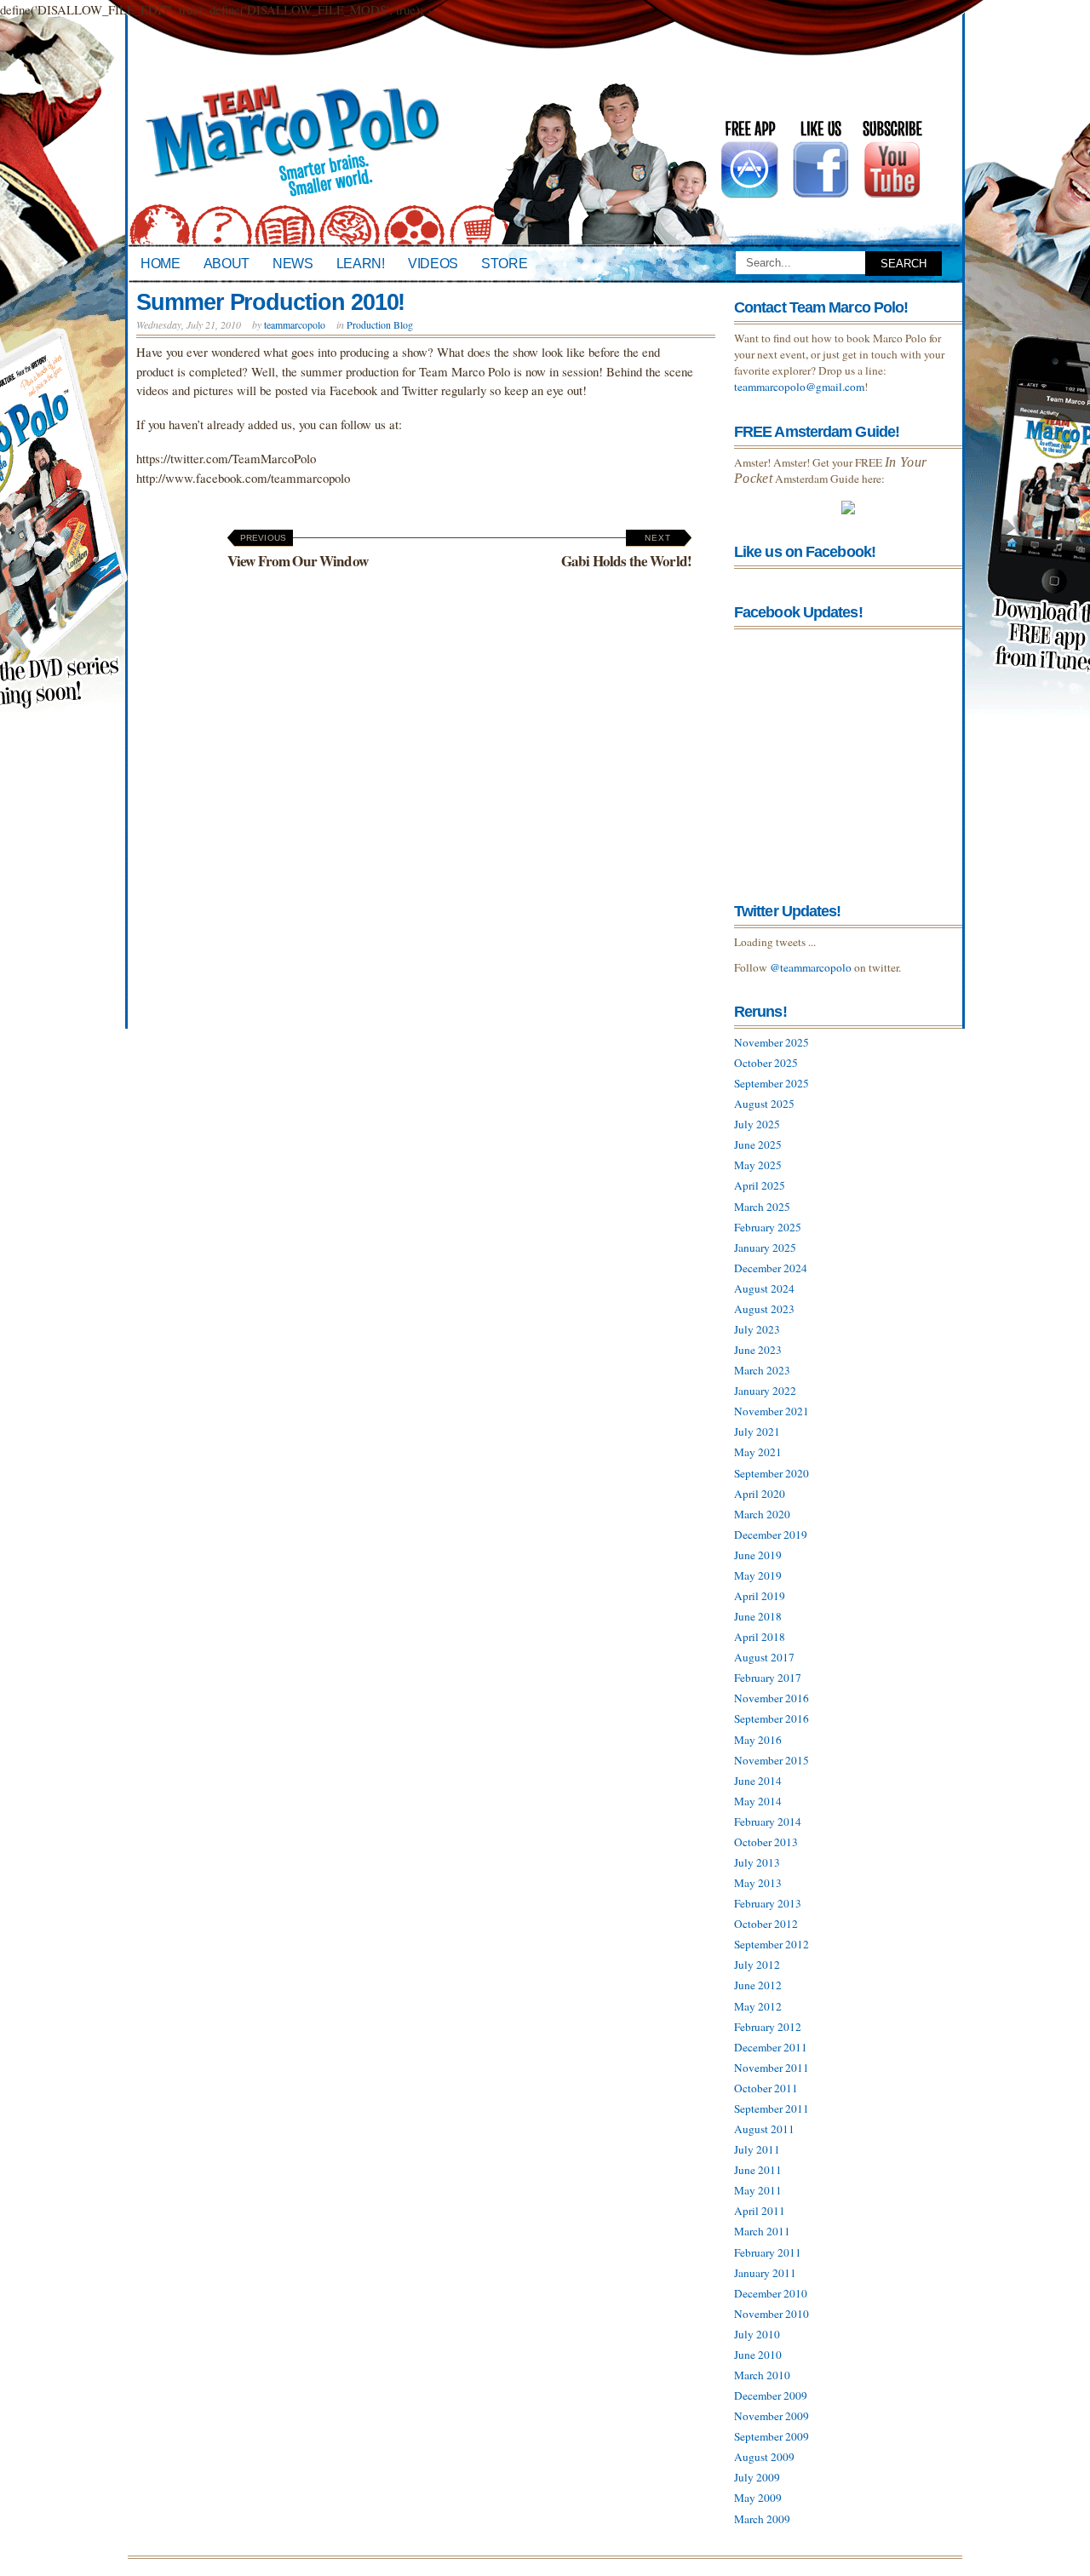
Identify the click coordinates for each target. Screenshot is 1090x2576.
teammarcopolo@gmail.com (799, 387)
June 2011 (758, 2170)
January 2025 (765, 1248)
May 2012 (758, 2006)
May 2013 (758, 1883)
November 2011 (772, 2068)
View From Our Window (298, 552)
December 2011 (771, 2047)
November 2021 (772, 1411)
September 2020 (772, 1473)
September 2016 (772, 1718)
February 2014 (768, 1822)
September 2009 (772, 2436)
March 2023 (762, 1370)
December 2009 (771, 2395)
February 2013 (768, 1903)
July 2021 (757, 1431)
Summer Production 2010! (270, 302)
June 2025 (758, 1145)
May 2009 (758, 2498)
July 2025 (757, 1124)
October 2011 (766, 2088)
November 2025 (772, 1042)
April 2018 (760, 1637)
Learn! (361, 263)
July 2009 (757, 2477)
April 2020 (760, 1494)
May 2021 (758, 1452)
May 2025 (758, 1165)
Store (504, 263)
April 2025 (760, 1185)
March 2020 (762, 1514)
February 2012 (768, 2027)
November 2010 (772, 2314)
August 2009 (764, 2457)
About (227, 263)
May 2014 (758, 1801)
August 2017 (764, 1657)
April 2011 (760, 2211)
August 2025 (764, 1104)
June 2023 (758, 1350)
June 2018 (758, 1616)
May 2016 (758, 1740)
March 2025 (762, 1207)
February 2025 (768, 1227)
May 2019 (758, 1575)
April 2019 (760, 1596)
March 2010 (762, 2375)
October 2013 (766, 1842)
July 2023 (757, 1329)
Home (161, 263)
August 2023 (764, 1309)
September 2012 (772, 1944)
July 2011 (757, 2149)
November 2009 (772, 2416)
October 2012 (766, 1924)
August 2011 (764, 2129)
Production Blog (380, 324)
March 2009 (762, 2519)
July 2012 (757, 1965)
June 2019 (758, 1555)
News (293, 263)
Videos (433, 263)
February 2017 (768, 1678)
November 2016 (772, 1698)
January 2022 (765, 1391)
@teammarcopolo (811, 967)
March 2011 (762, 2231)
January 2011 (765, 2273)
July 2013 (757, 1862)
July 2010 (757, 2334)
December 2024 (771, 1268)
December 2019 (771, 1535)
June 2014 (758, 1781)
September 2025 (772, 1083)
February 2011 (768, 2252)
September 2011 (772, 2108)
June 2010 (758, 2355)
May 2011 (758, 2190)
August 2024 (764, 1288)
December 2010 (771, 2293)
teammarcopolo (295, 324)
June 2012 (758, 1985)
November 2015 (772, 1760)
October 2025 (766, 1063)
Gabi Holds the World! (626, 552)
